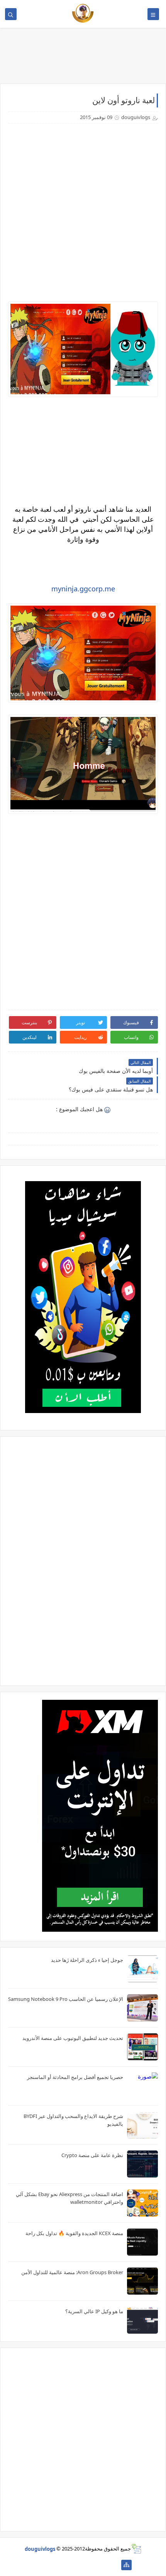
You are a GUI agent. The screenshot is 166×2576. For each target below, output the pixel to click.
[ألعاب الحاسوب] (102, 2565)
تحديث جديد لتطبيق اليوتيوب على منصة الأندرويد (73, 2038)
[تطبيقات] (40, 2565)
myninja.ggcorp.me (83, 589)
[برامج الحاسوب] (114, 2565)
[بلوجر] (65, 2565)
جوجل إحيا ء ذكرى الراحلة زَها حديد (87, 1960)
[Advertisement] (83, 213)
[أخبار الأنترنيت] (52, 2565)
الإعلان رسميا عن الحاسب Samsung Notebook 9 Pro (66, 1999)
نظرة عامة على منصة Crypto (92, 2155)
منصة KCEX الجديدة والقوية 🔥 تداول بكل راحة (74, 2233)
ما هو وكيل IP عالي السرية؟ (94, 2311)
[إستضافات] (77, 2565)
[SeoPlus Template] (136, 2549)
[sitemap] (126, 2565)
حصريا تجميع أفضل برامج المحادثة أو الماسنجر (75, 2077)
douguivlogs (40, 2549)
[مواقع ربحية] (89, 2565)
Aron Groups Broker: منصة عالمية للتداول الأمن (72, 2272)
